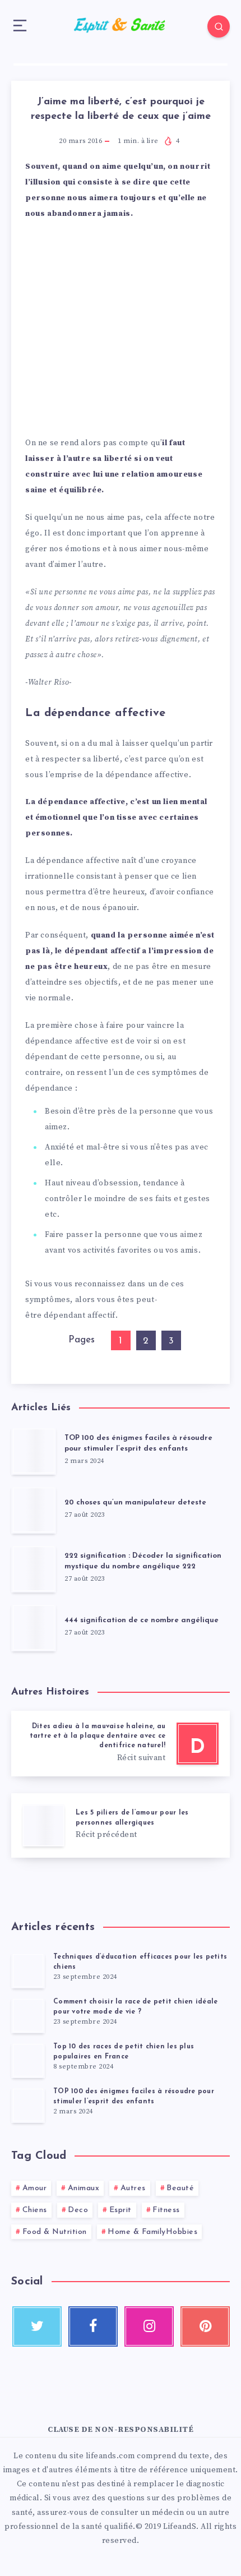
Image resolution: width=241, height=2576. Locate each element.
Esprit (121, 2210)
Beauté (180, 2188)
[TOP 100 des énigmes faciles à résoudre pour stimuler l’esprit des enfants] (28, 2105)
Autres (133, 2188)
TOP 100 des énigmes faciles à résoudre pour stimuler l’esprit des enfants (138, 1443)
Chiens (35, 2210)
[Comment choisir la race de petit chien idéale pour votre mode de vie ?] (28, 2015)
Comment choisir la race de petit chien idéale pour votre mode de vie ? (135, 2007)
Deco (78, 2210)
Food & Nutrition (55, 2232)
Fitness (166, 2210)
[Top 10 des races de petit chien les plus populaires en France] (28, 2060)
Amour (35, 2188)
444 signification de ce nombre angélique (142, 1620)
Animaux (84, 2188)
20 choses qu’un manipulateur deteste (135, 1502)
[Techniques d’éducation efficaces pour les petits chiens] (28, 1970)
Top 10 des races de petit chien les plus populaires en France (124, 2051)
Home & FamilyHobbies (152, 2232)
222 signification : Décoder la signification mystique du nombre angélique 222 (143, 1561)
